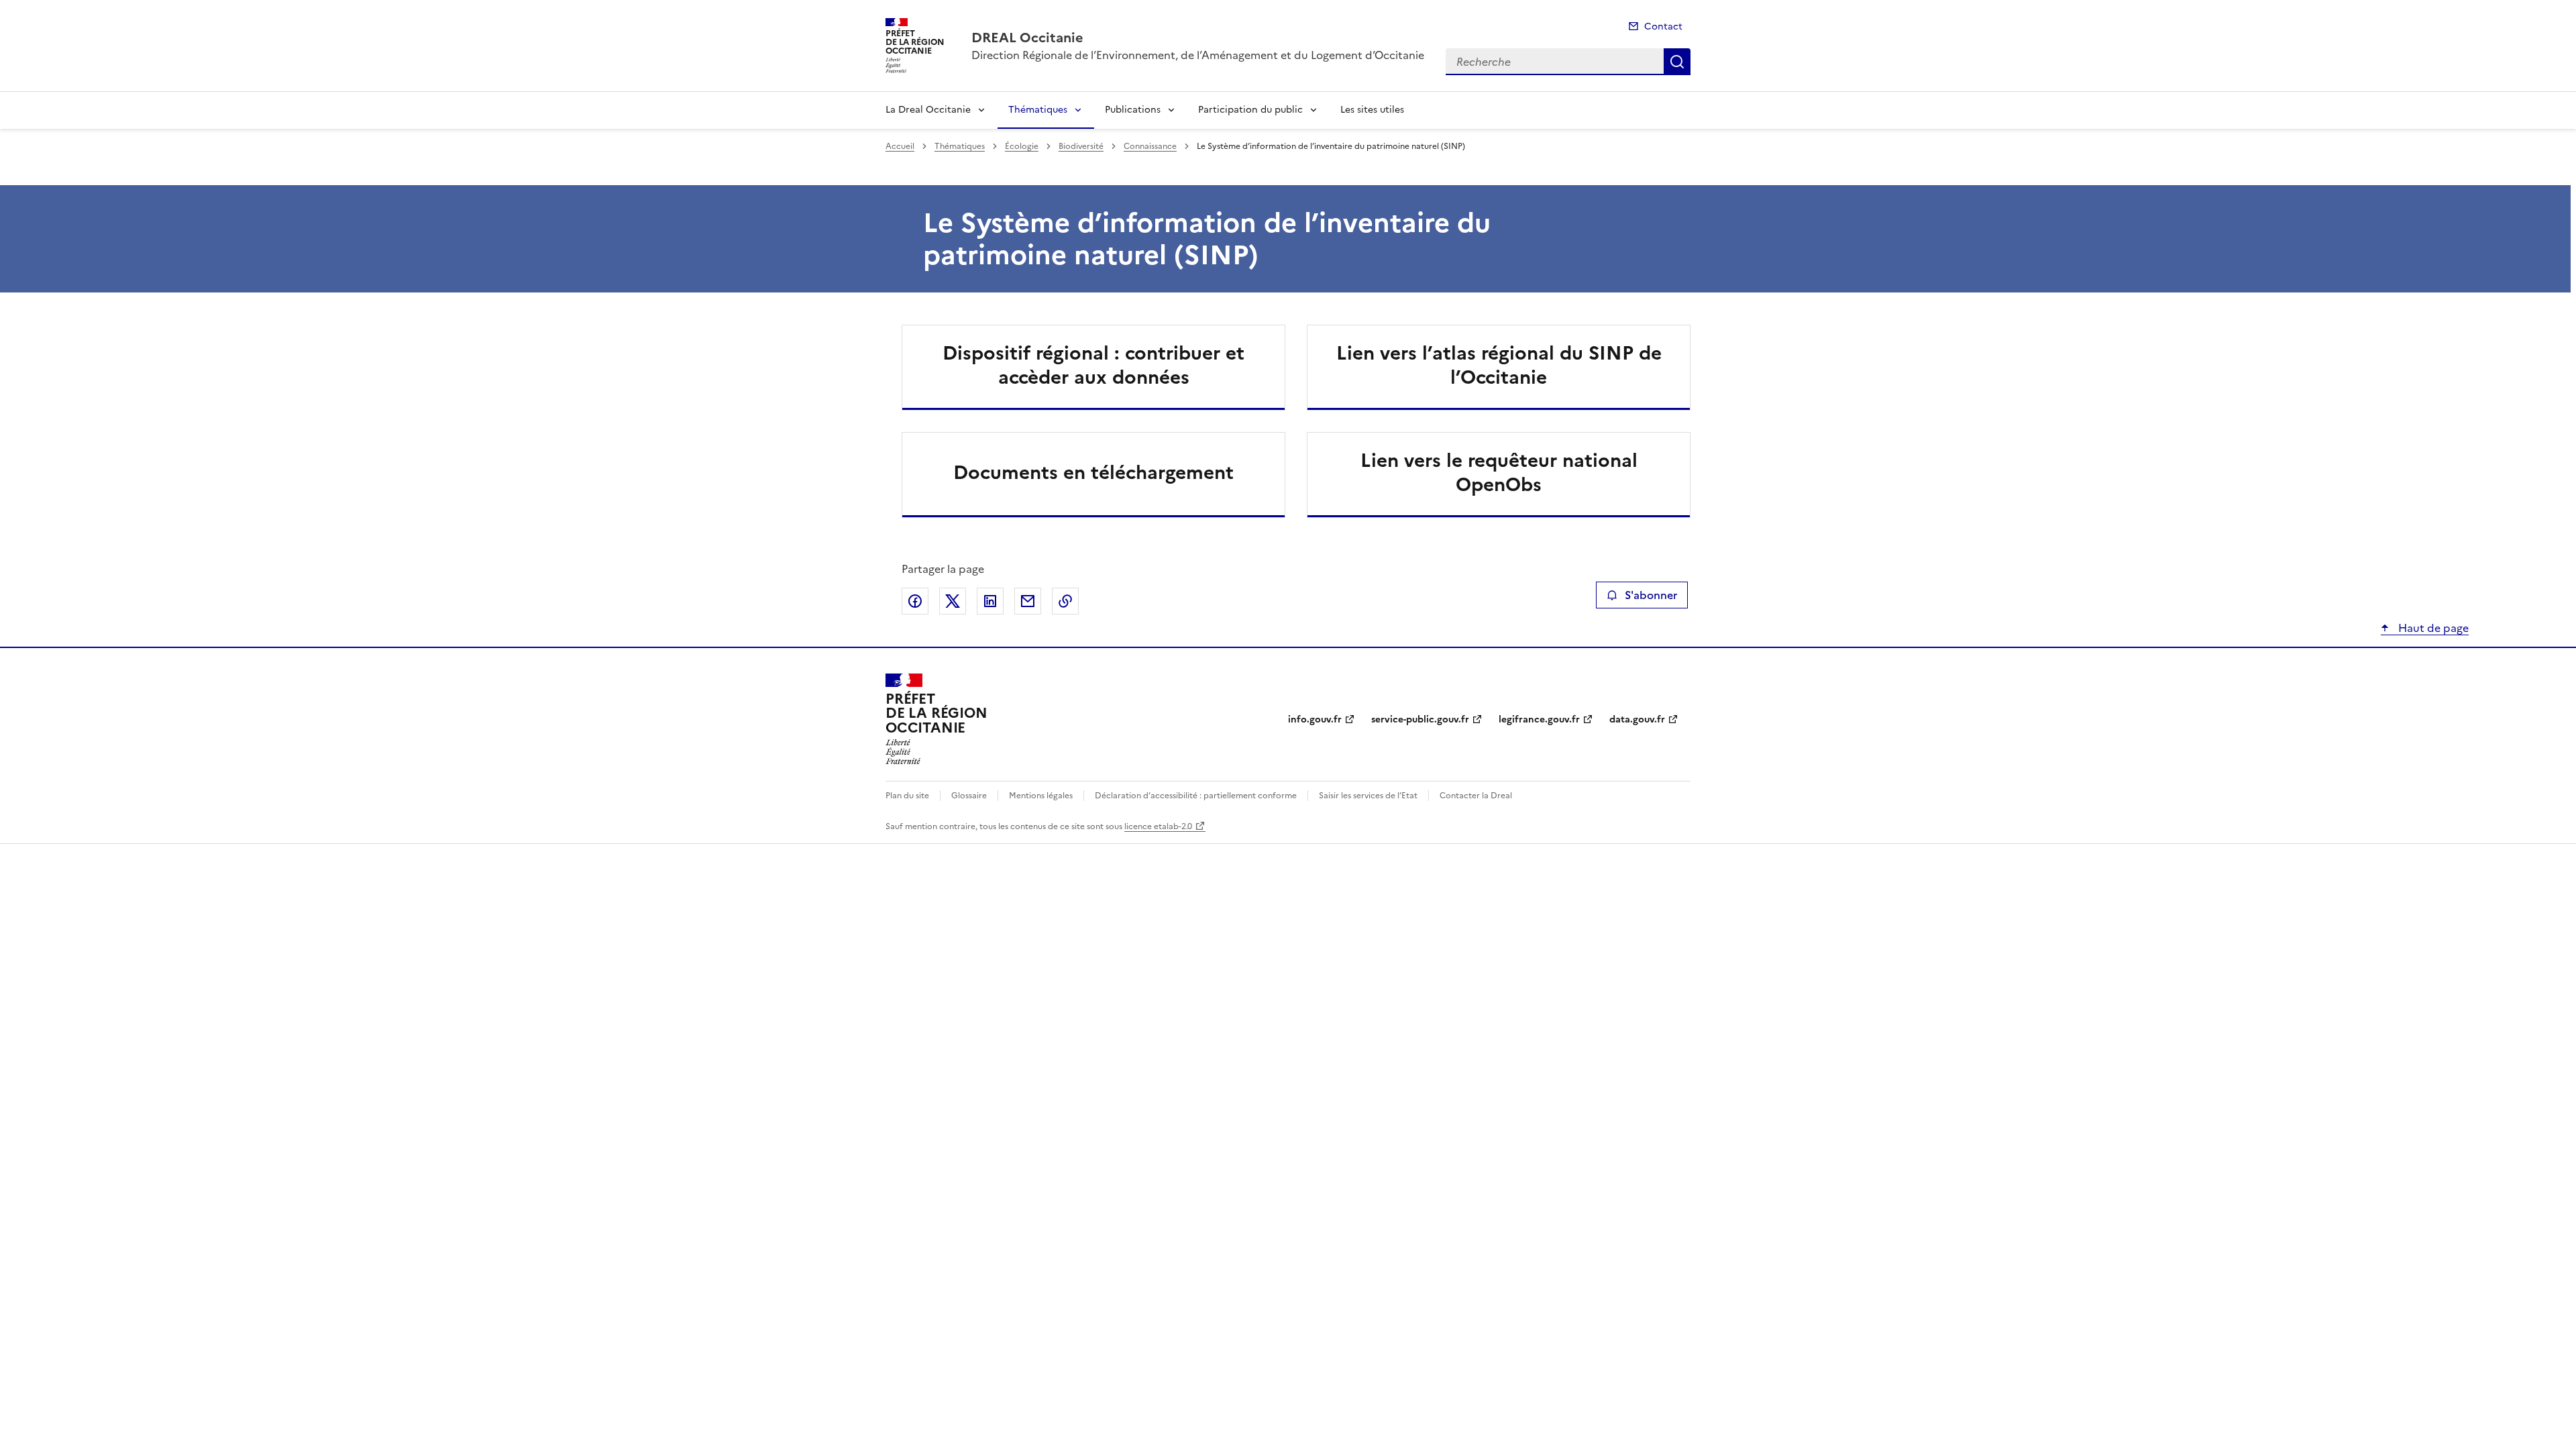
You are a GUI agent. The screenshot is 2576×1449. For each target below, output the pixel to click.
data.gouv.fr (1637, 719)
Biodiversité (1081, 146)
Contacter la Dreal (1476, 796)
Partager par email (1028, 601)
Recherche (1677, 62)
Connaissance (1150, 146)
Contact (1663, 26)
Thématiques (1038, 110)
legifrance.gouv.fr (1539, 719)
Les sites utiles (1372, 110)
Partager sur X (953, 601)
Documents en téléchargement (1093, 472)
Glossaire (969, 796)
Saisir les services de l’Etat (1368, 796)
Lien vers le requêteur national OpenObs (1499, 472)
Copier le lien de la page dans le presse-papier (1065, 601)
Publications (1133, 110)
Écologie (1022, 146)
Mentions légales (1041, 796)
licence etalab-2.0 (1158, 826)
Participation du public (1250, 110)
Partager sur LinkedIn (990, 601)
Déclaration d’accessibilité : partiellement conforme (1196, 796)
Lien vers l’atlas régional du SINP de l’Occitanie (1499, 365)
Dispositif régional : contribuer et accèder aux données (1093, 365)
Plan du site (907, 796)
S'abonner (1651, 595)
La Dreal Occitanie (928, 110)
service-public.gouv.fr (1420, 719)
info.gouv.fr (1315, 719)
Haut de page (2432, 628)
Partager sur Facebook (915, 601)
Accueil (900, 146)
